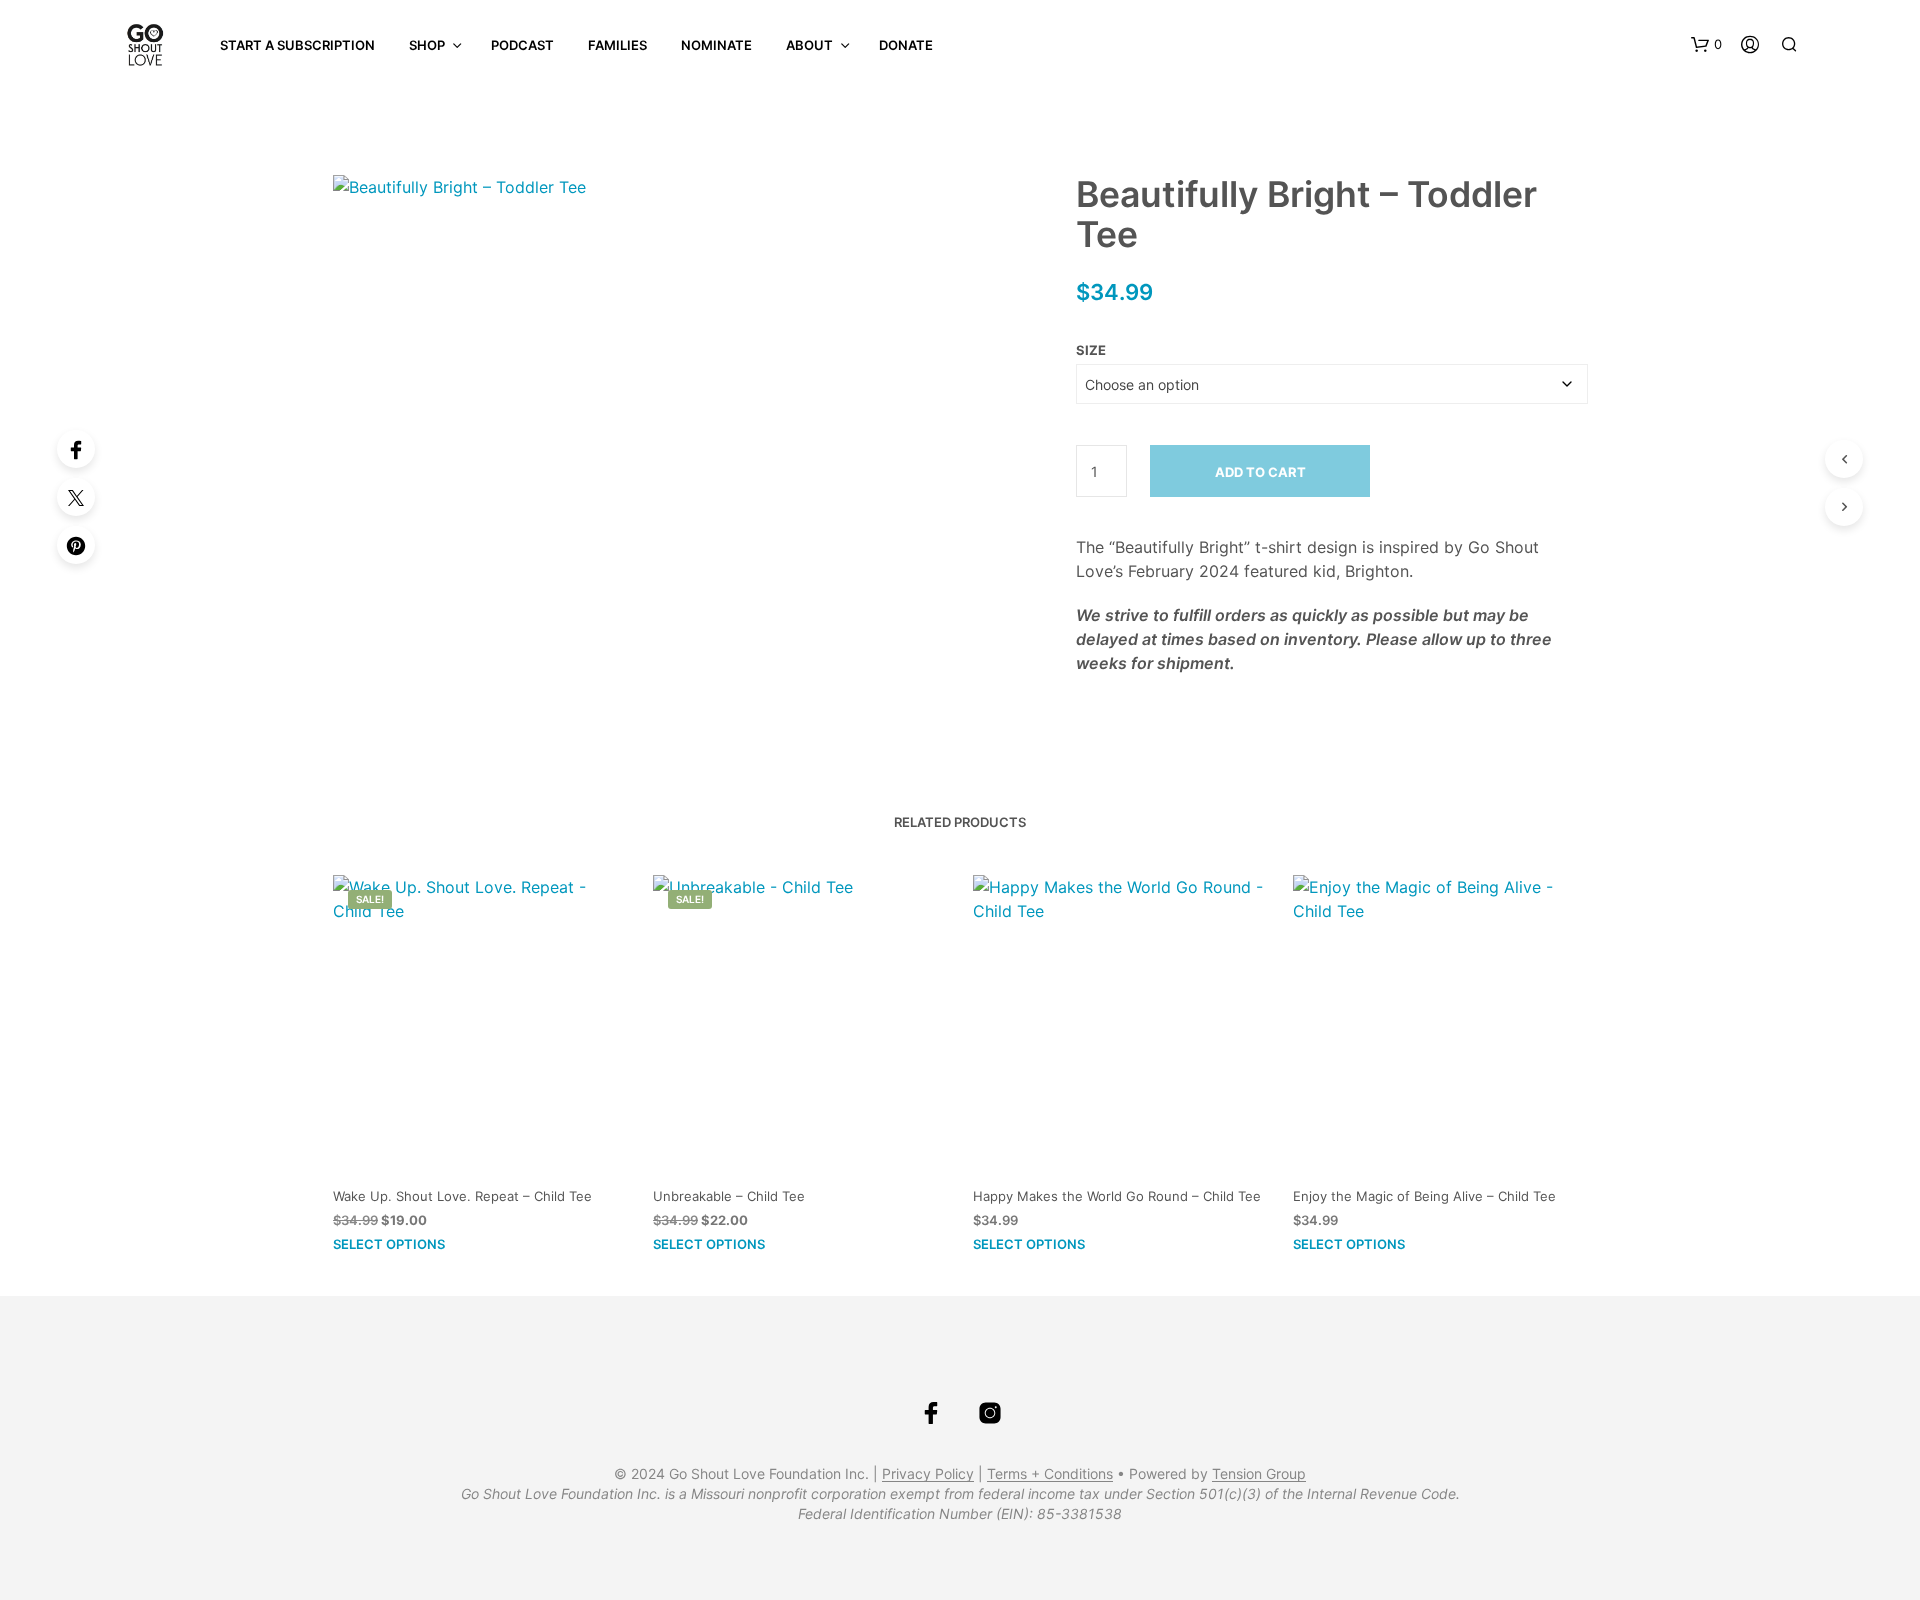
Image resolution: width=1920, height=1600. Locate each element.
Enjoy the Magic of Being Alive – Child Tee (1424, 1196)
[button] (1706, 45)
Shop (427, 45)
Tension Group (1259, 1474)
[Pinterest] (76, 545)
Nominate (716, 45)
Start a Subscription (297, 45)
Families (617, 45)
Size (1091, 350)
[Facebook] (76, 449)
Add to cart (1260, 472)
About (809, 45)
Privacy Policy (928, 1474)
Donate (906, 45)
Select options (389, 1244)
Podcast (522, 45)
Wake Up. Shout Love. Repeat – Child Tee (462, 1196)
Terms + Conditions (1050, 1474)
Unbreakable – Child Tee (729, 1196)
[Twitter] (76, 497)
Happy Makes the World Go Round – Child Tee (1117, 1196)
